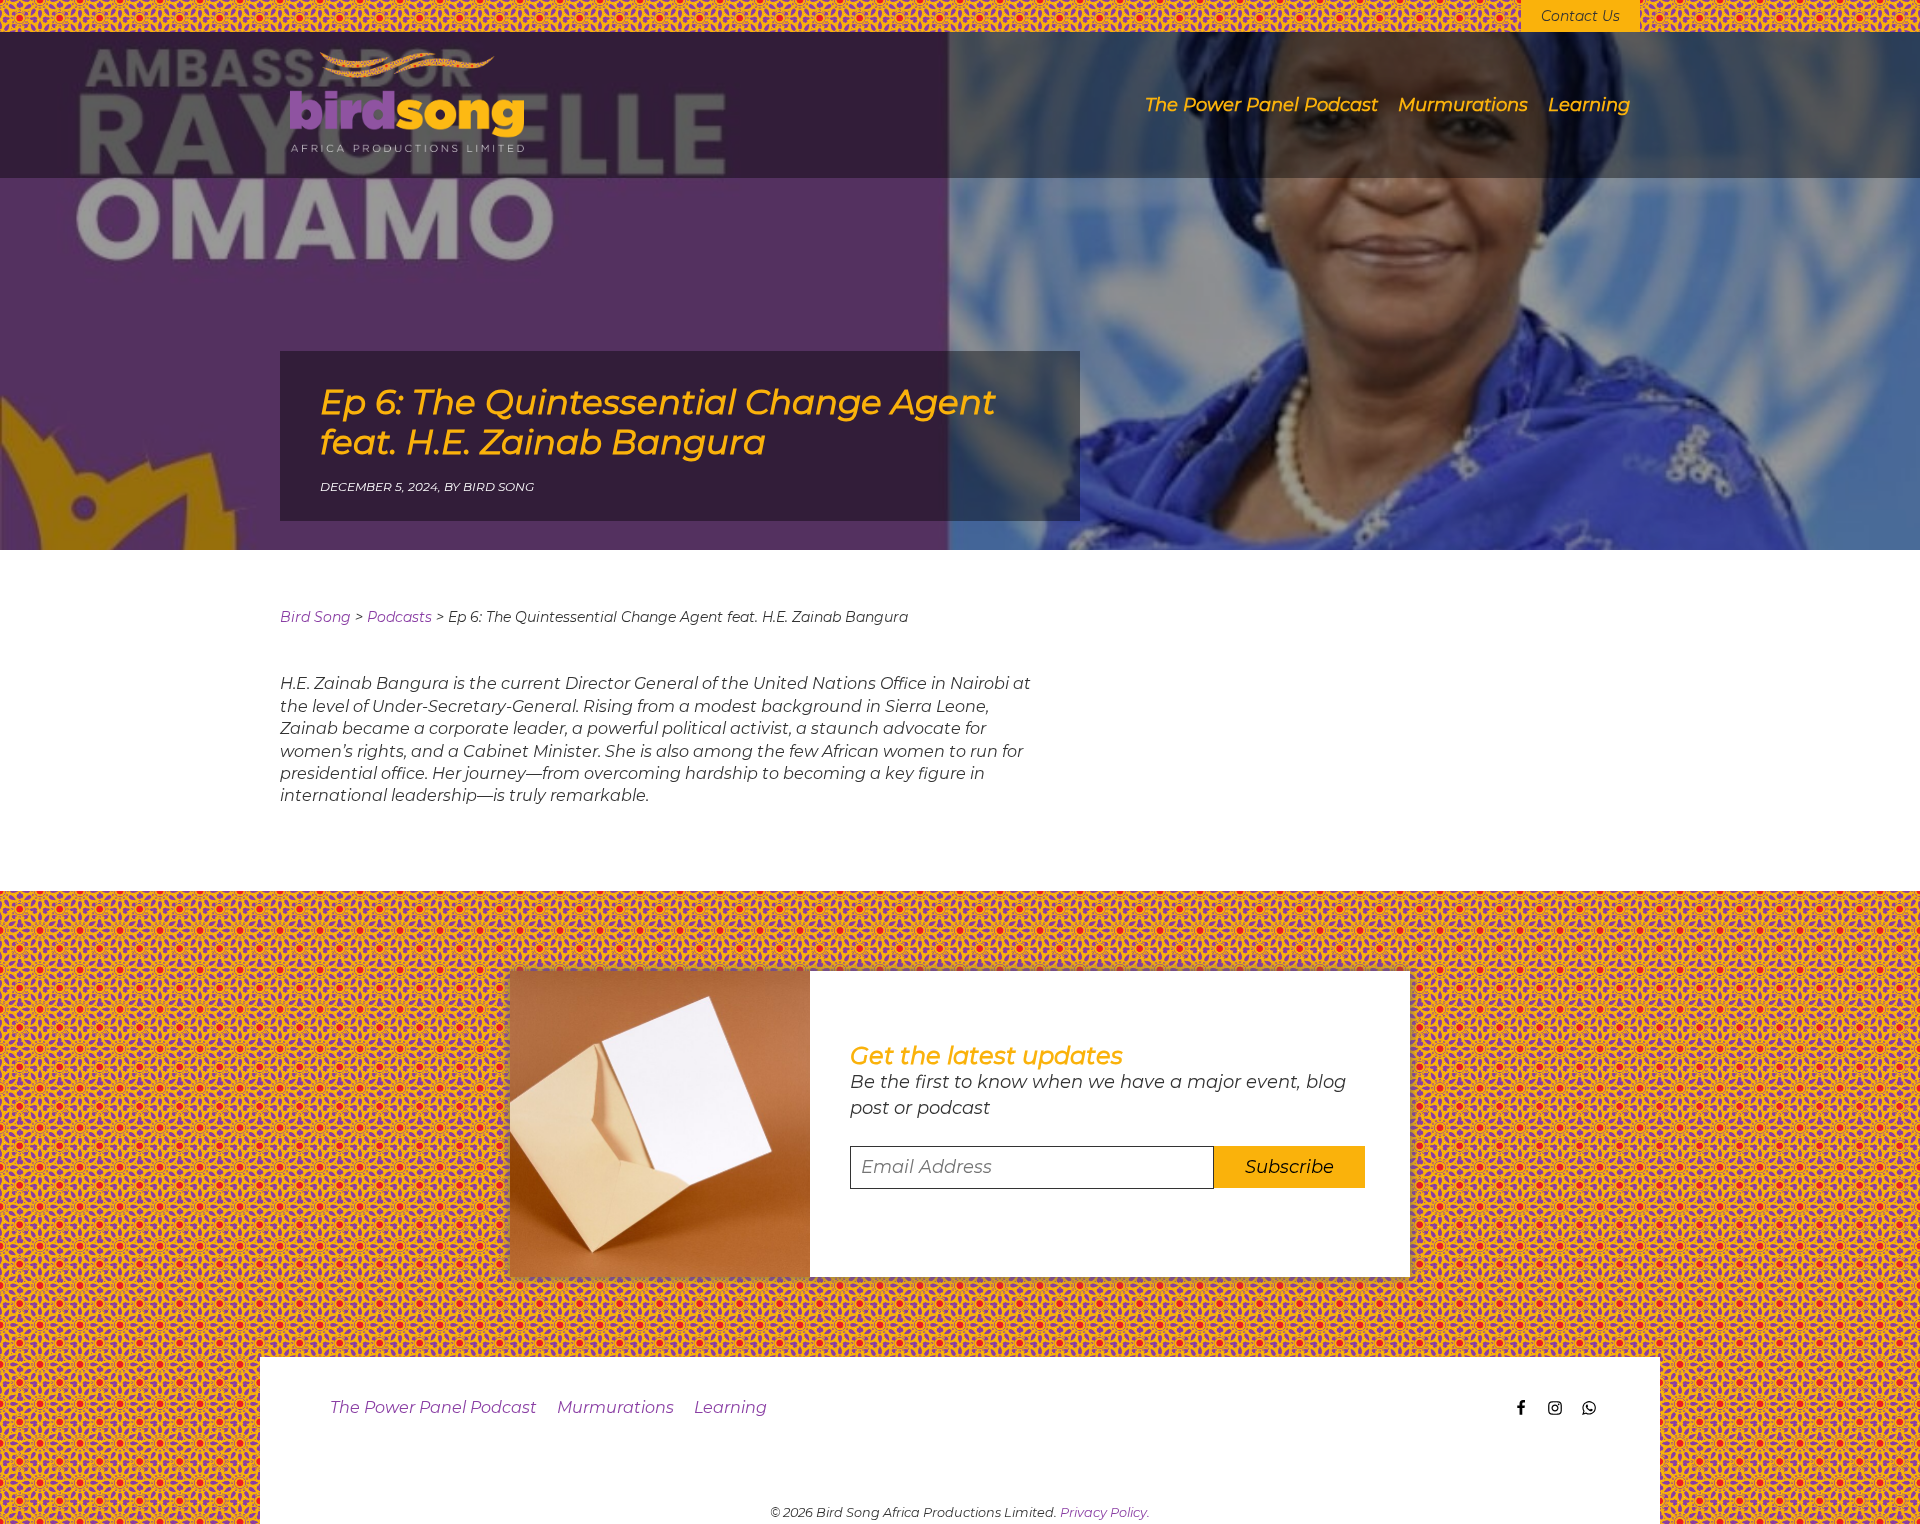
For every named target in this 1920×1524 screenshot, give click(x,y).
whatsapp (1585, 1412)
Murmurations (1463, 105)
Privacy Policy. (1105, 1512)
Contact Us (1580, 16)
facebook (1517, 1412)
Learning (1589, 105)
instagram (1551, 1412)
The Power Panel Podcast (1261, 105)
